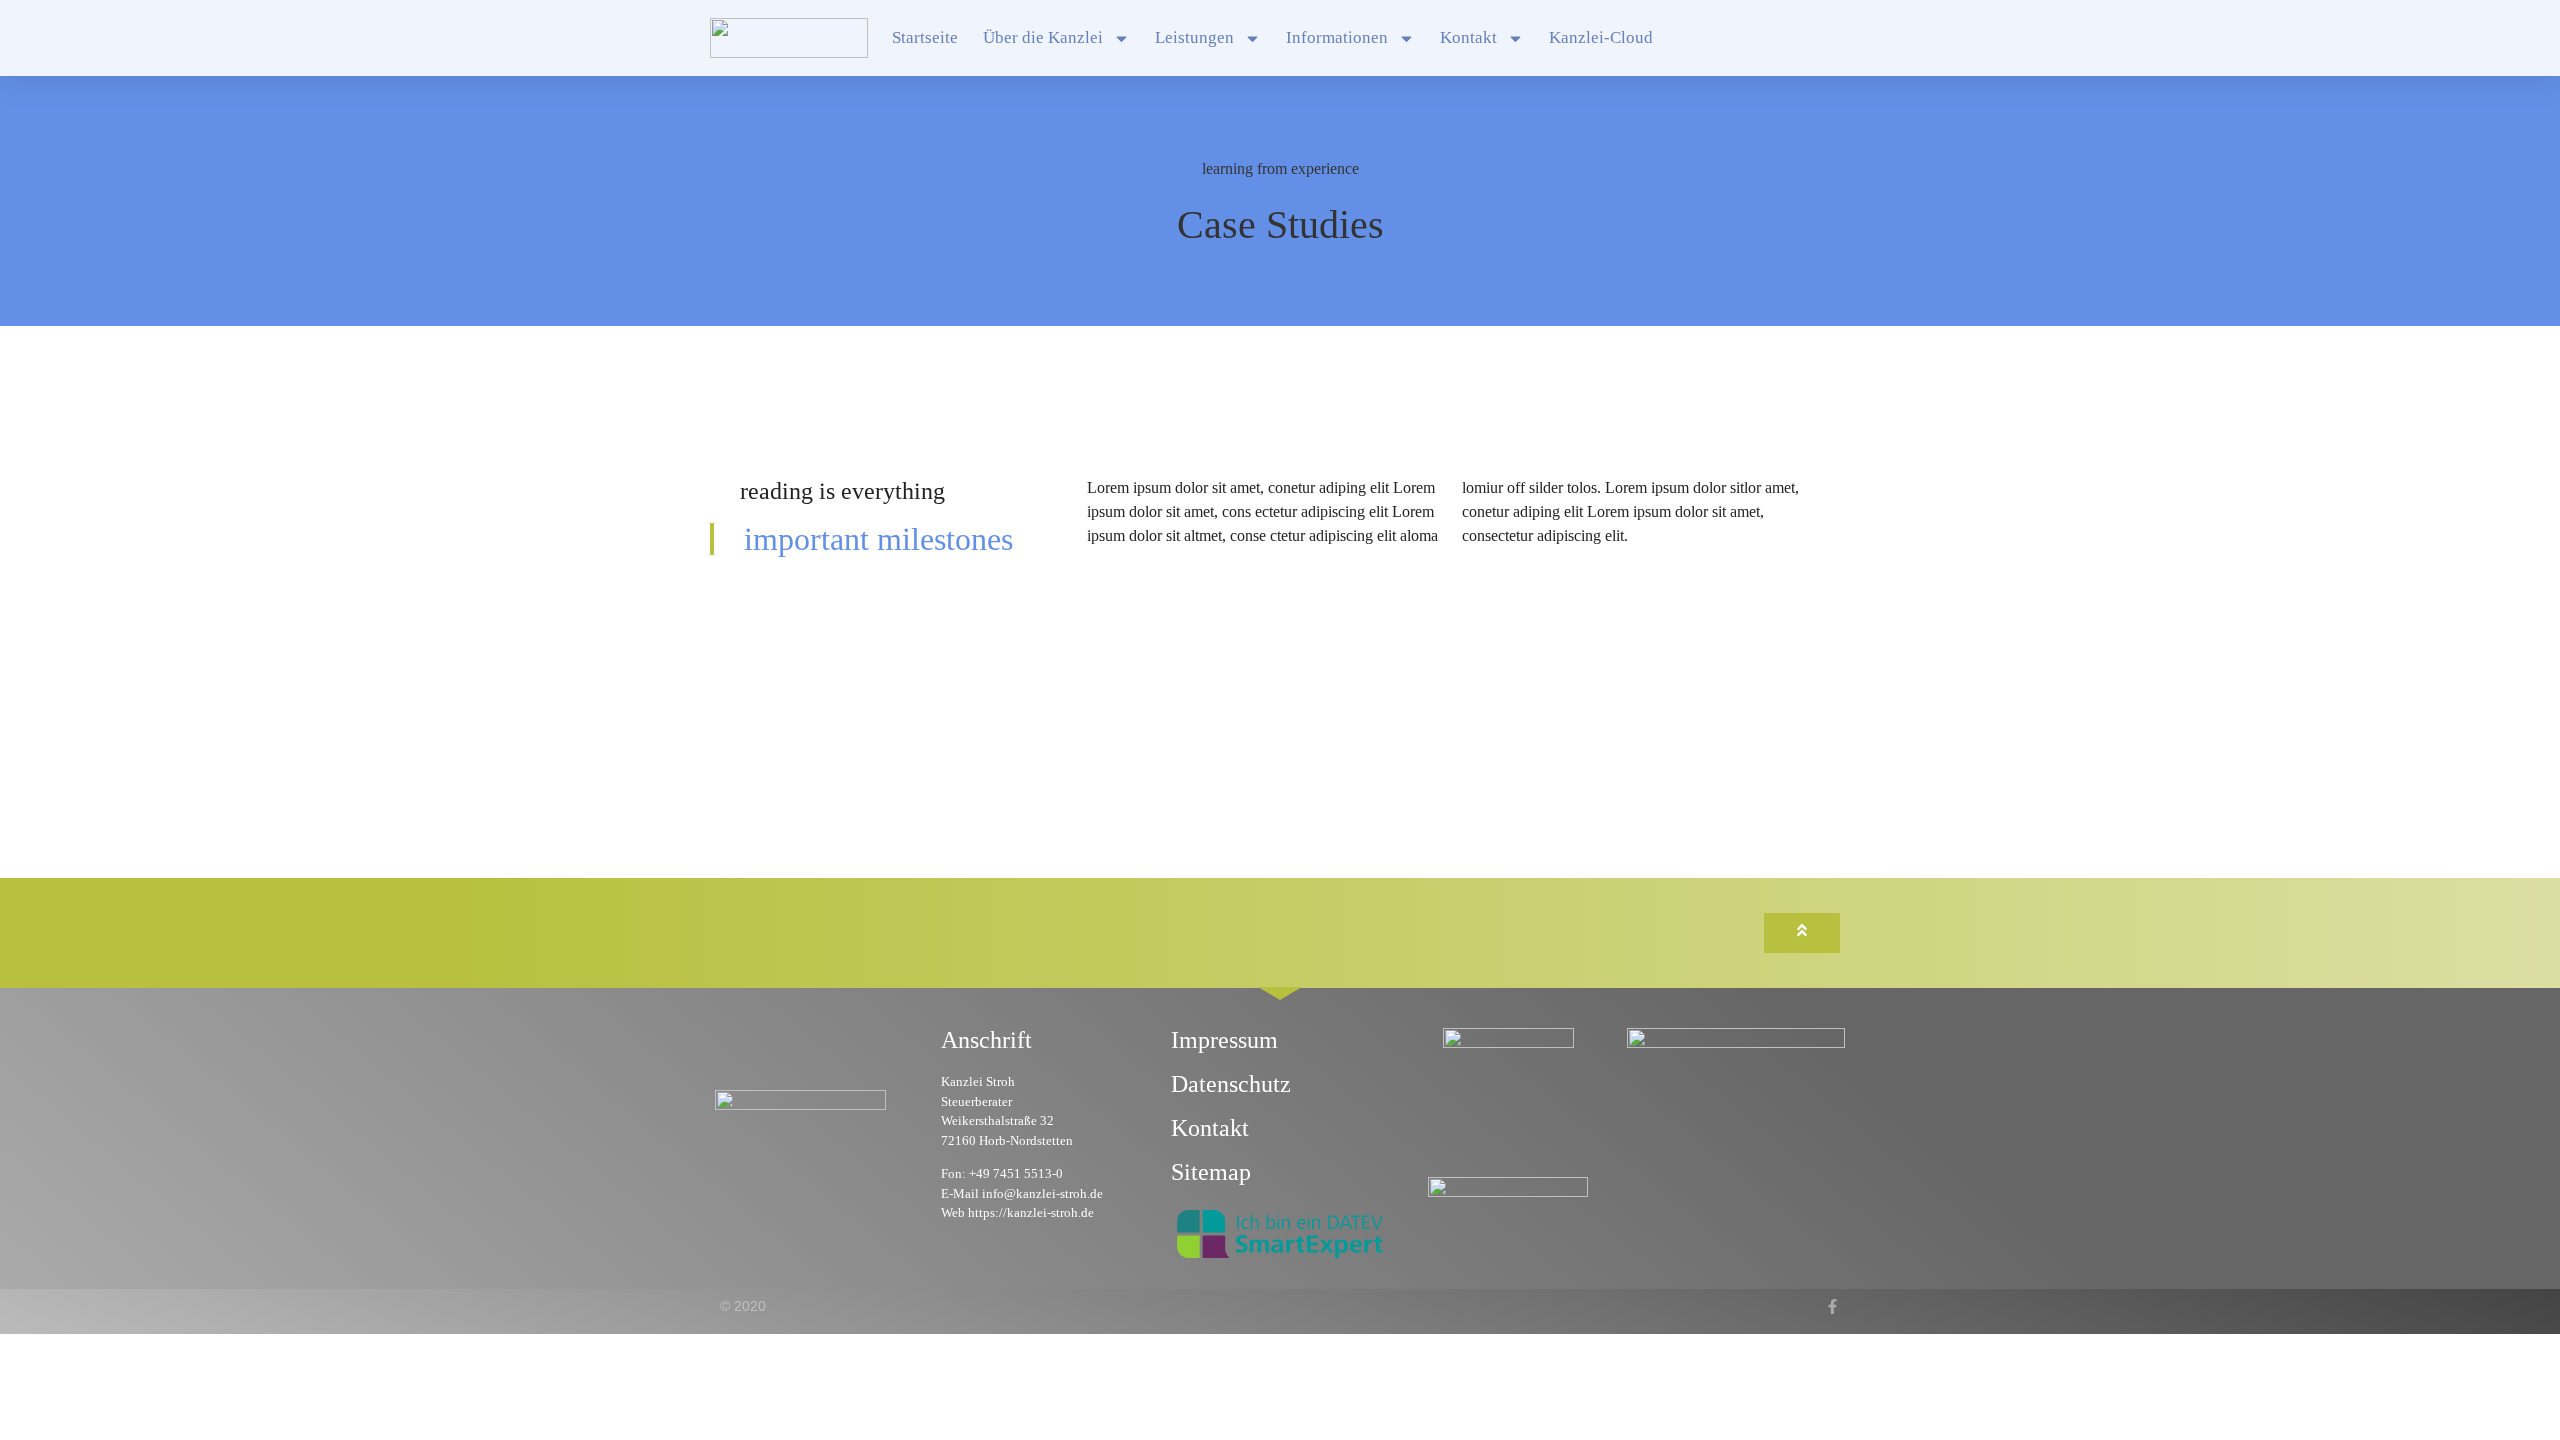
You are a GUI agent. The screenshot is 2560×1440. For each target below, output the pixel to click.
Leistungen (1194, 37)
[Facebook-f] (1832, 1306)
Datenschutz (1231, 1084)
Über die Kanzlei (1043, 37)
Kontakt (1468, 37)
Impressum (1224, 1040)
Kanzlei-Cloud (1601, 37)
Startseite (925, 37)
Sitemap (1211, 1172)
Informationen (1337, 37)
